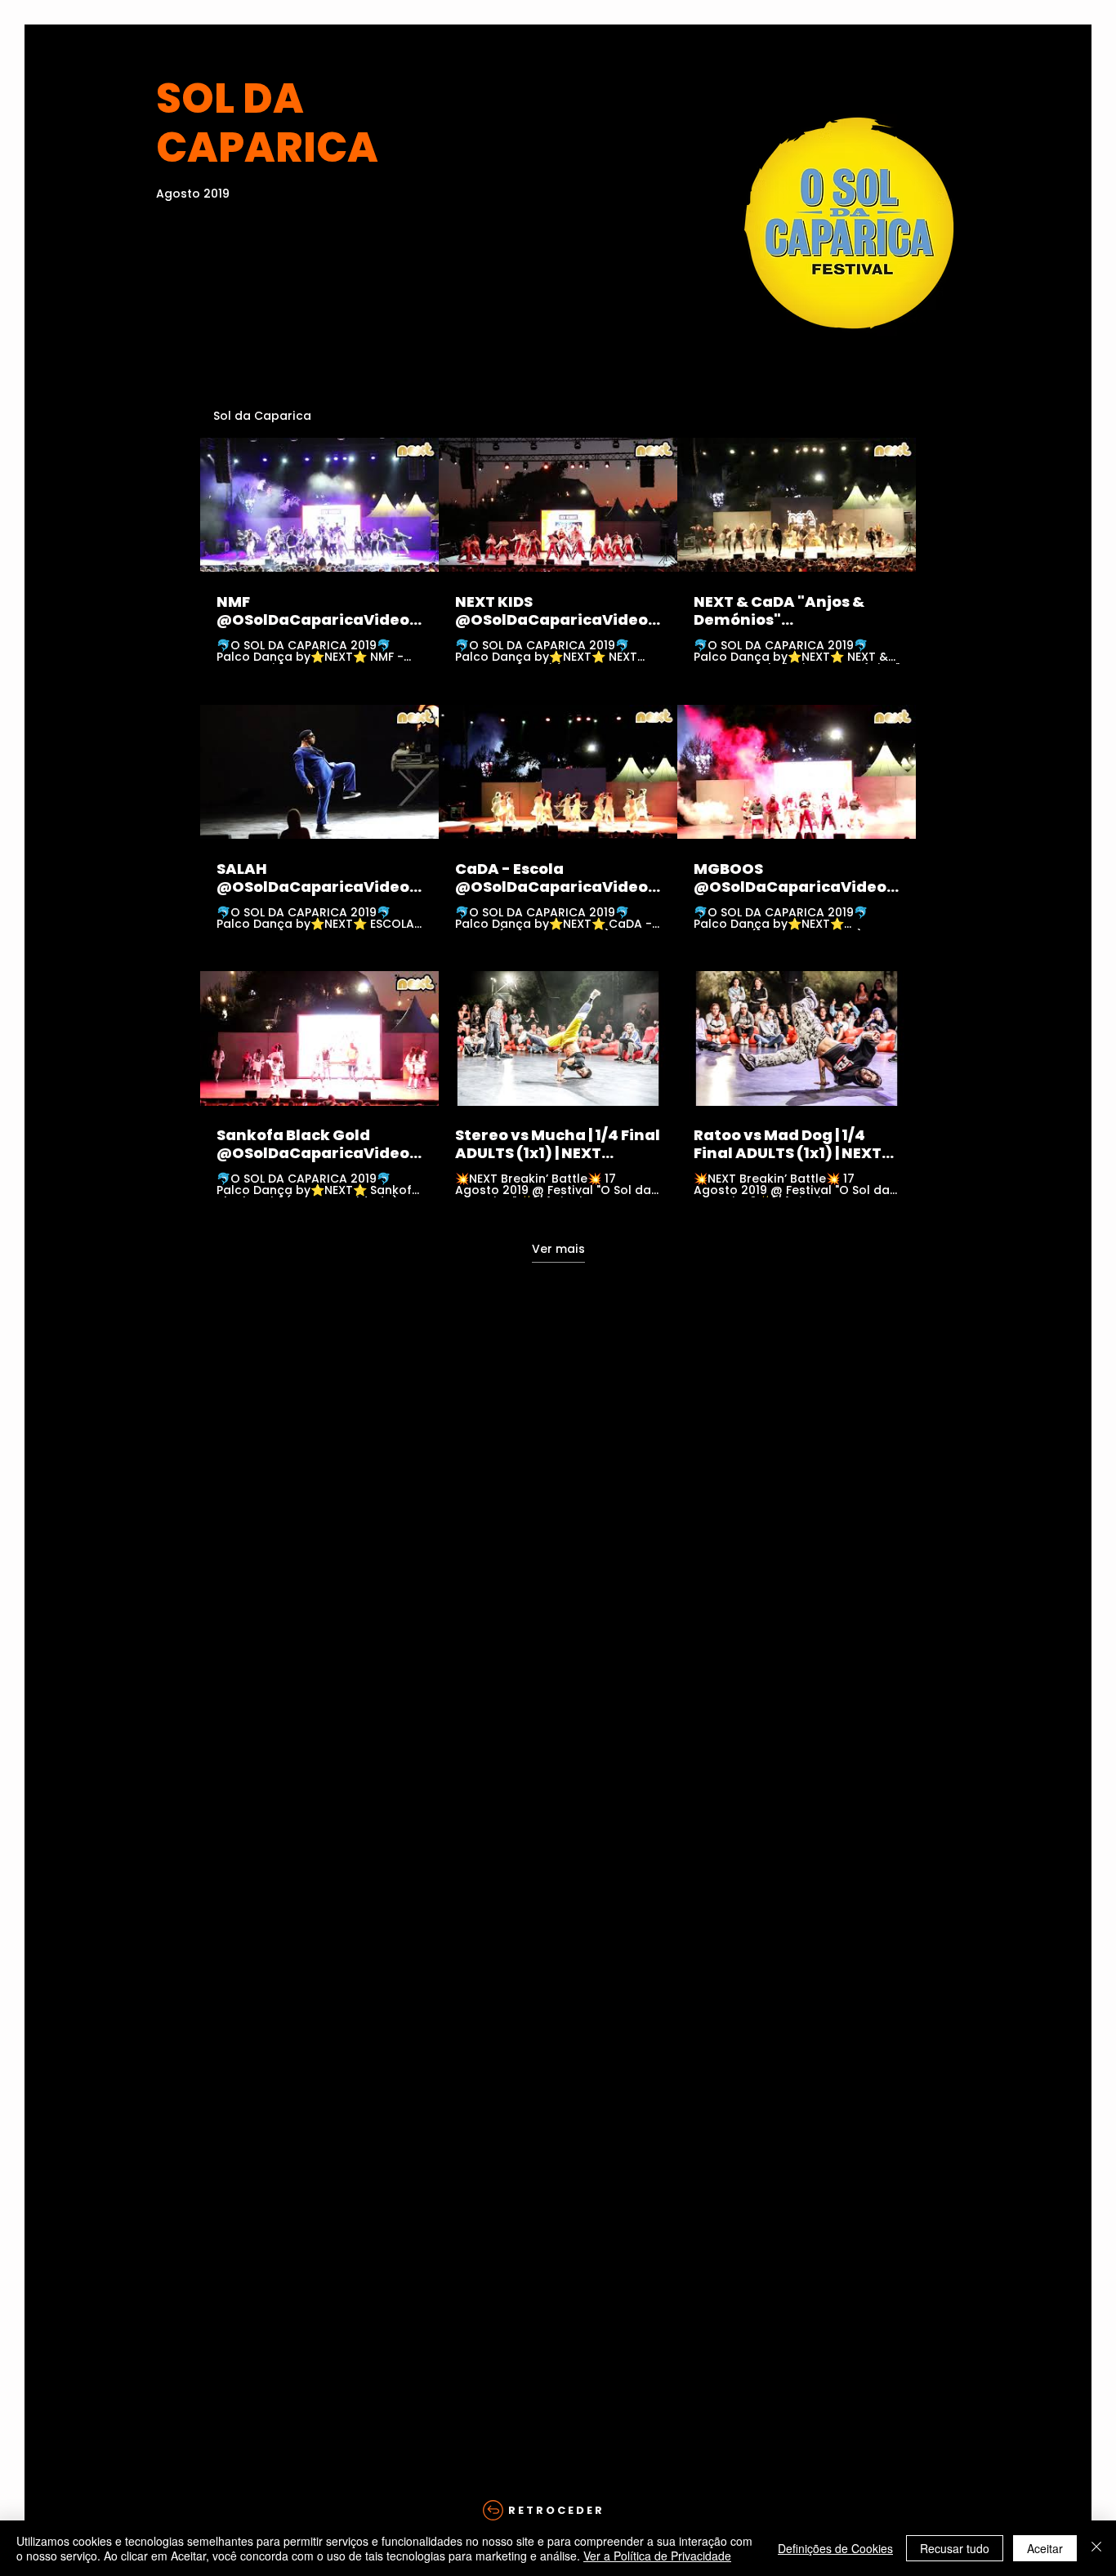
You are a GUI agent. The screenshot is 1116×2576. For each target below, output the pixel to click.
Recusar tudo (955, 2548)
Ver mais (558, 1249)
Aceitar (1045, 2548)
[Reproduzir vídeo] (319, 505)
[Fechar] (1096, 2548)
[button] (558, 2511)
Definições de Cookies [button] (835, 2548)
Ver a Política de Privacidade (657, 2556)
